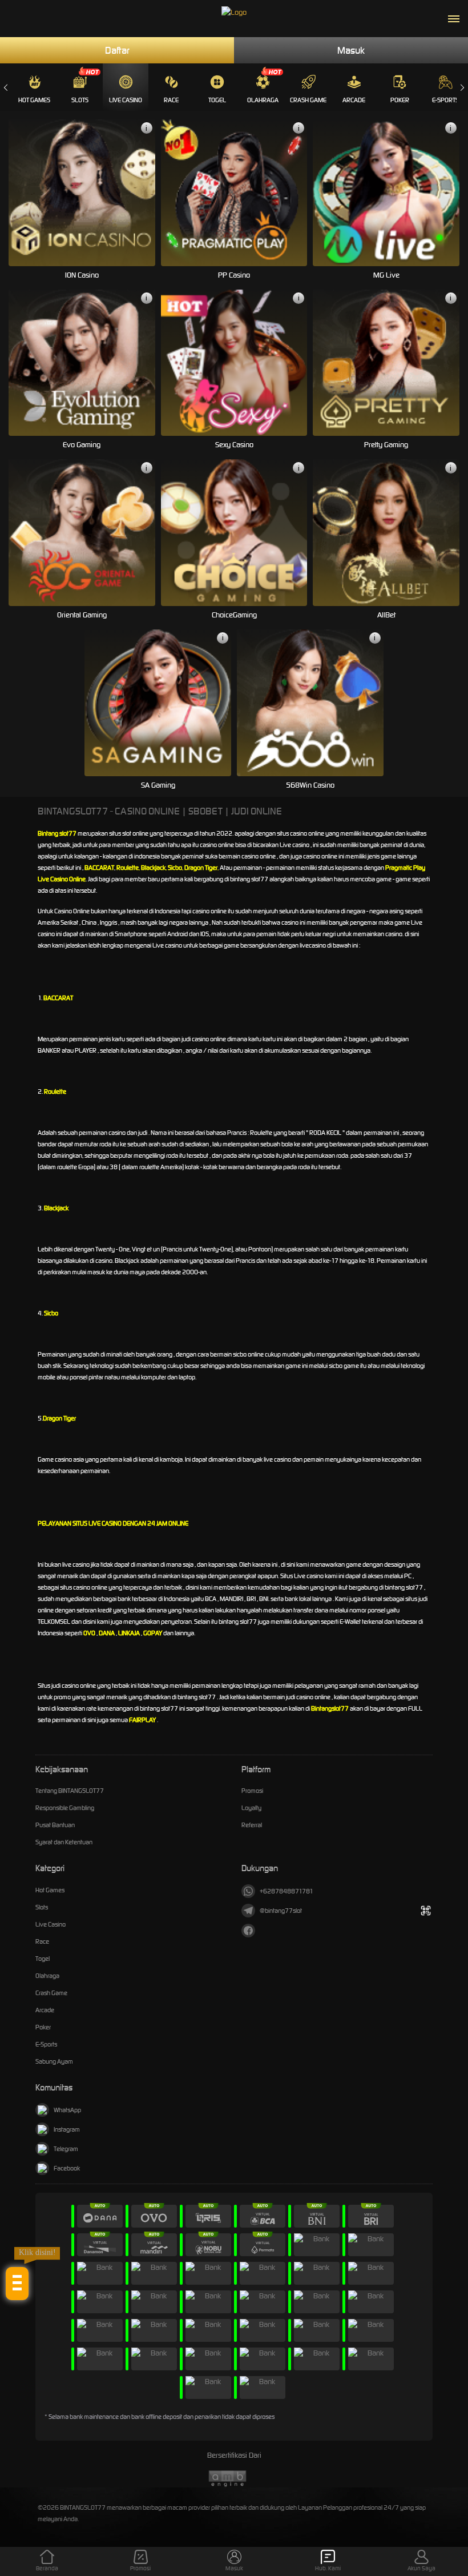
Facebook (67, 2168)
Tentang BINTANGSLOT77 (70, 1791)
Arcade (354, 100)
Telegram (66, 2149)
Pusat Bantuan (55, 1825)
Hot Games (34, 100)
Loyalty (251, 1808)
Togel (217, 100)
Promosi (252, 1791)
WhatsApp (67, 2110)
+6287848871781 (287, 1891)
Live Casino (126, 100)
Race (171, 100)
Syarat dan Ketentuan (64, 1842)
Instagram (67, 2129)
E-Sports (445, 100)
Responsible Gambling (65, 1808)
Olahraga (263, 100)
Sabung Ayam (54, 2061)
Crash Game (308, 100)
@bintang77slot (281, 1911)
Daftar (117, 50)
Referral (252, 1825)
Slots (80, 100)
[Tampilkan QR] (425, 1911)
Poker (400, 100)
